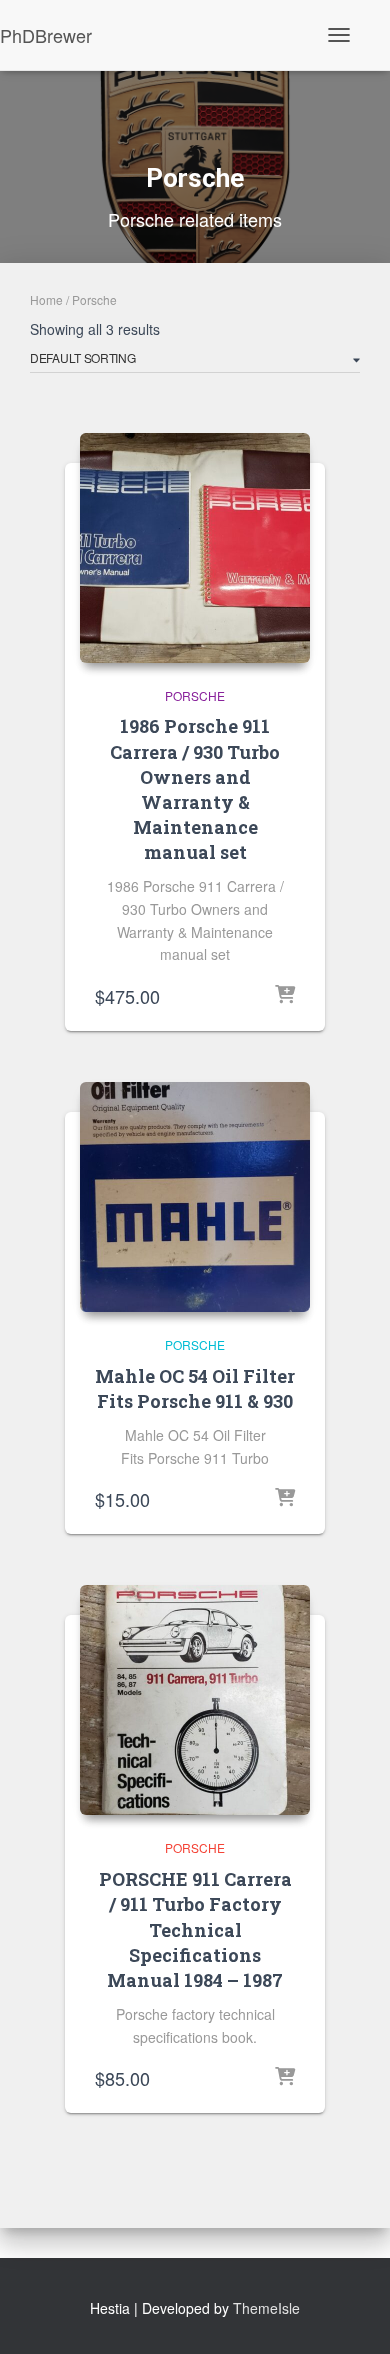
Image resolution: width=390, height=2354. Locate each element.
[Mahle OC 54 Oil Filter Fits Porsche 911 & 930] (195, 1197)
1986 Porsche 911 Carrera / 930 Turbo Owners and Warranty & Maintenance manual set (195, 789)
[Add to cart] (285, 996)
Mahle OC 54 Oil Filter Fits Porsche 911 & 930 (195, 1388)
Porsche (195, 695)
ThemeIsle (266, 2308)
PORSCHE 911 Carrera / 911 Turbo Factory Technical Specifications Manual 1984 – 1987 (195, 1929)
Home (46, 299)
